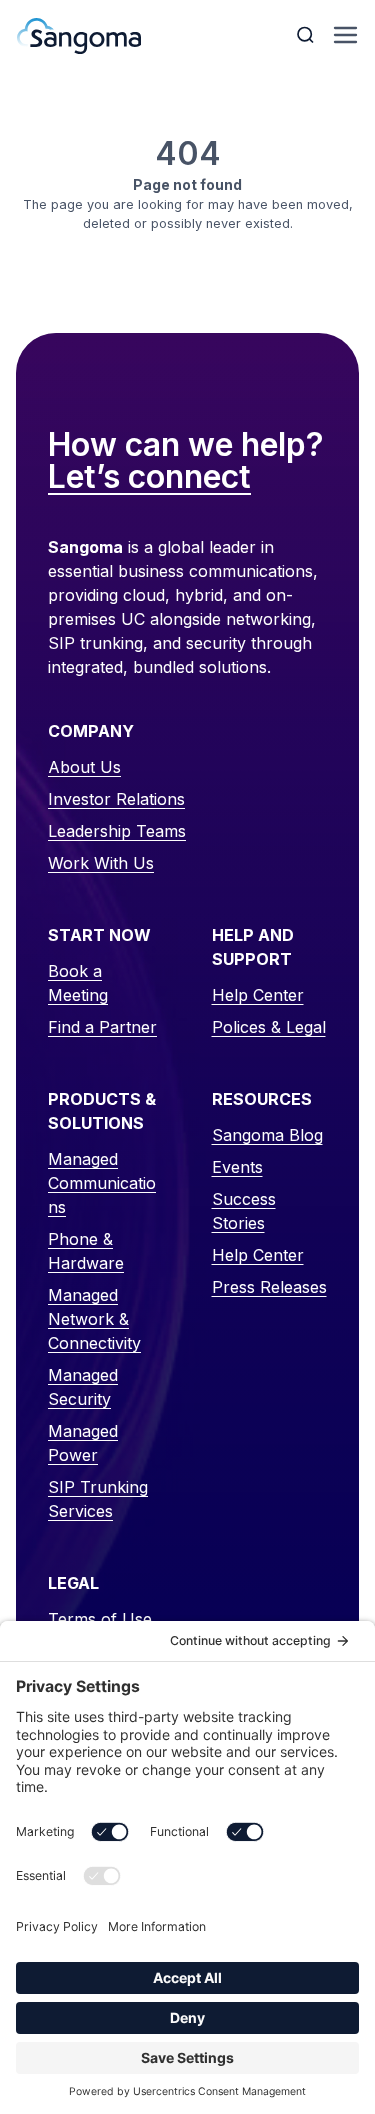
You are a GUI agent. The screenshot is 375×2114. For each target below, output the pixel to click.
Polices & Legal (269, 1027)
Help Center (258, 995)
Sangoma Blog (267, 1135)
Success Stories (244, 1211)
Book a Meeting (78, 983)
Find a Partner (102, 1027)
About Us (84, 767)
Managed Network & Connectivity (94, 1319)
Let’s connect (149, 478)
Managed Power (83, 1443)
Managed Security (83, 1387)
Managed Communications (102, 1183)
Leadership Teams (117, 831)
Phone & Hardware (86, 1251)
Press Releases (269, 1287)
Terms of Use (100, 1619)
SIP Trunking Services (98, 1499)
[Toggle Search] (307, 35)
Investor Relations (116, 799)
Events (237, 1167)
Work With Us (101, 863)
